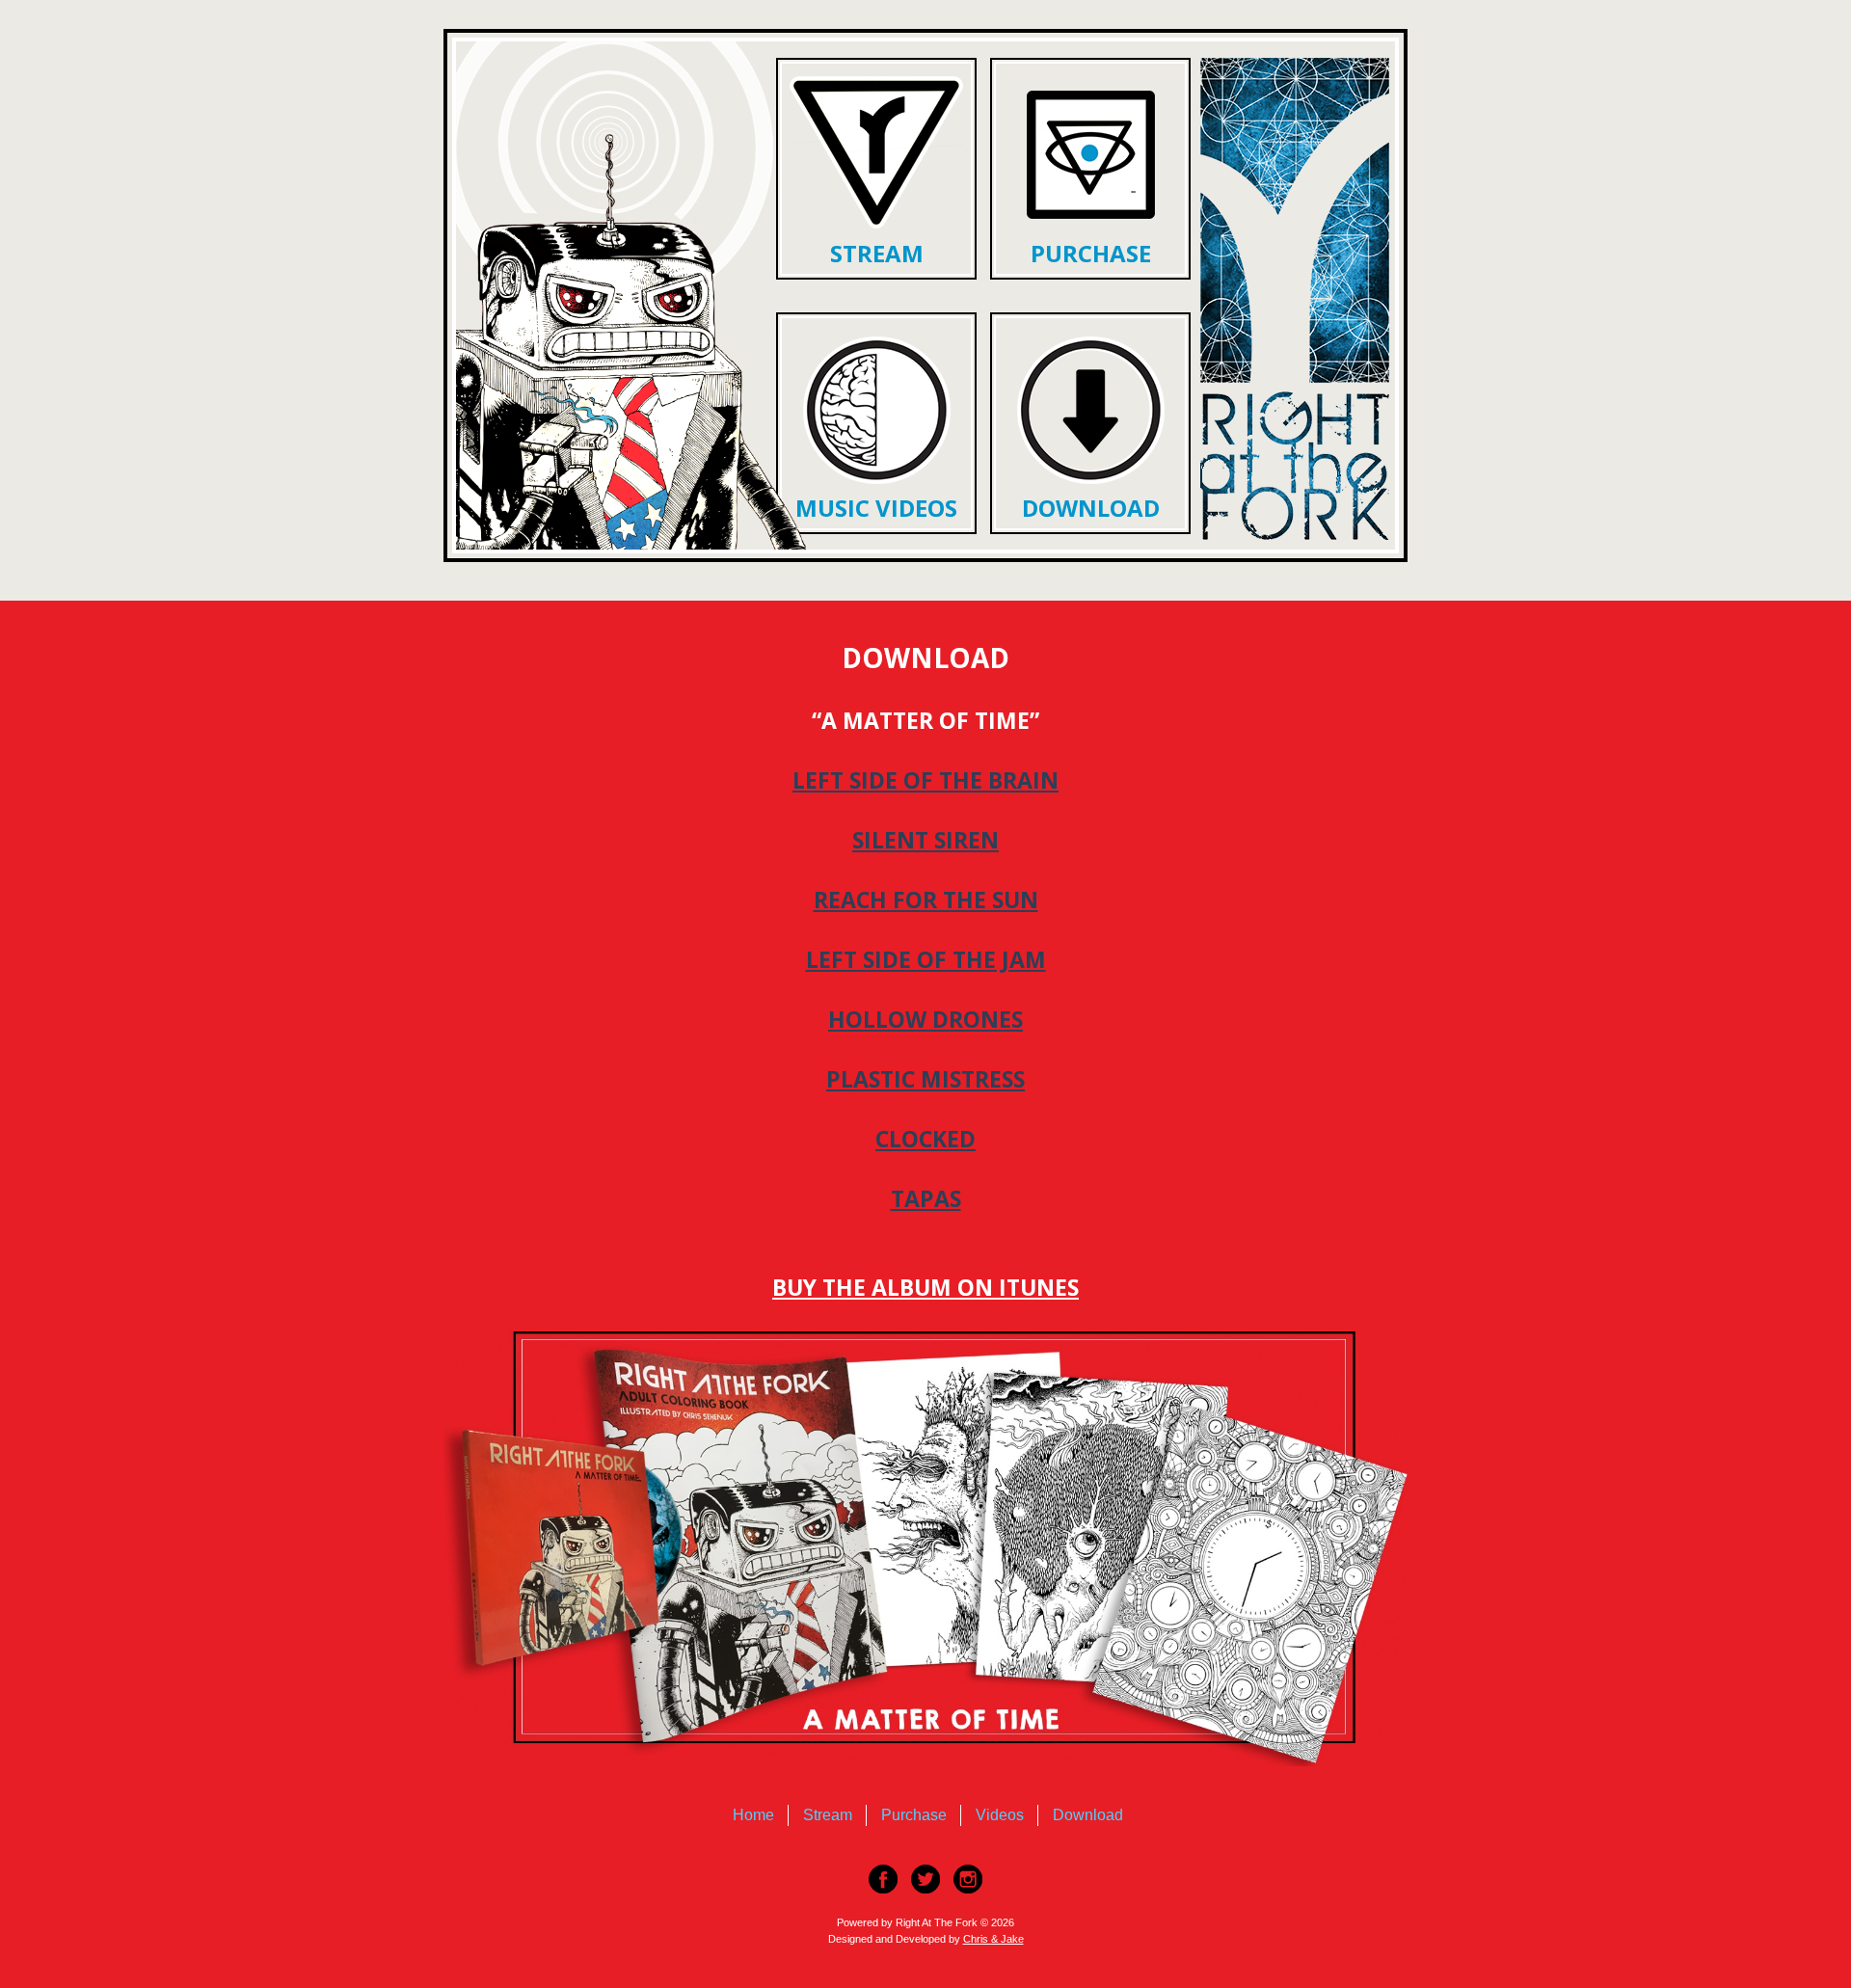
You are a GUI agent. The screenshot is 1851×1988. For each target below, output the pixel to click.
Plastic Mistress (925, 1079)
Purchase (1090, 253)
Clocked (925, 1139)
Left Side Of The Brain (925, 780)
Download (1090, 508)
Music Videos (876, 508)
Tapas (926, 1198)
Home (753, 1815)
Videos (1000, 1815)
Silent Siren (925, 840)
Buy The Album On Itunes (925, 1287)
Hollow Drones (925, 1019)
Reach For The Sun (926, 900)
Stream (876, 253)
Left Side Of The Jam (926, 959)
